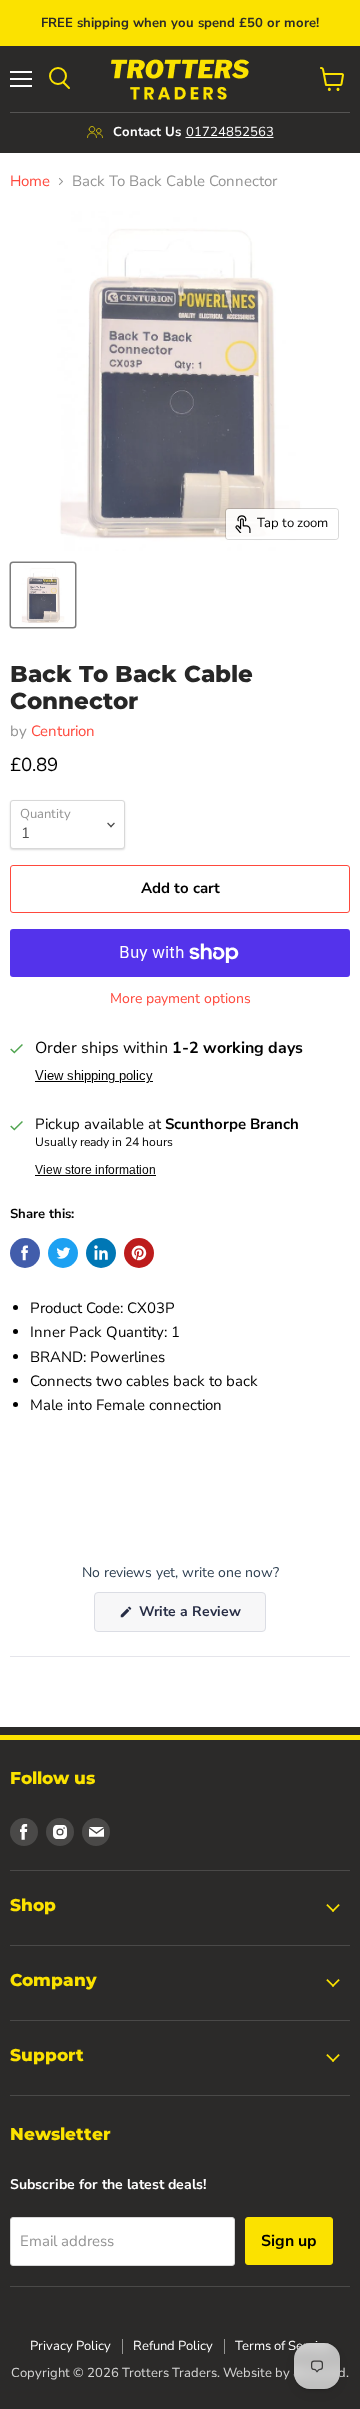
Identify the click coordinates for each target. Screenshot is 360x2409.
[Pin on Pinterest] (139, 1253)
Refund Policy (173, 2346)
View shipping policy (94, 1076)
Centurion (63, 731)
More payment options (180, 999)
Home (30, 181)
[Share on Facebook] (25, 1253)
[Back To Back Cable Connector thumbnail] (43, 595)
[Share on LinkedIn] (101, 1253)
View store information (95, 1170)
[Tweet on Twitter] (63, 1253)
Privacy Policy (70, 2346)
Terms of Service (283, 2346)
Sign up (289, 2241)
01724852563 (230, 132)
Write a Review (200, 1616)
